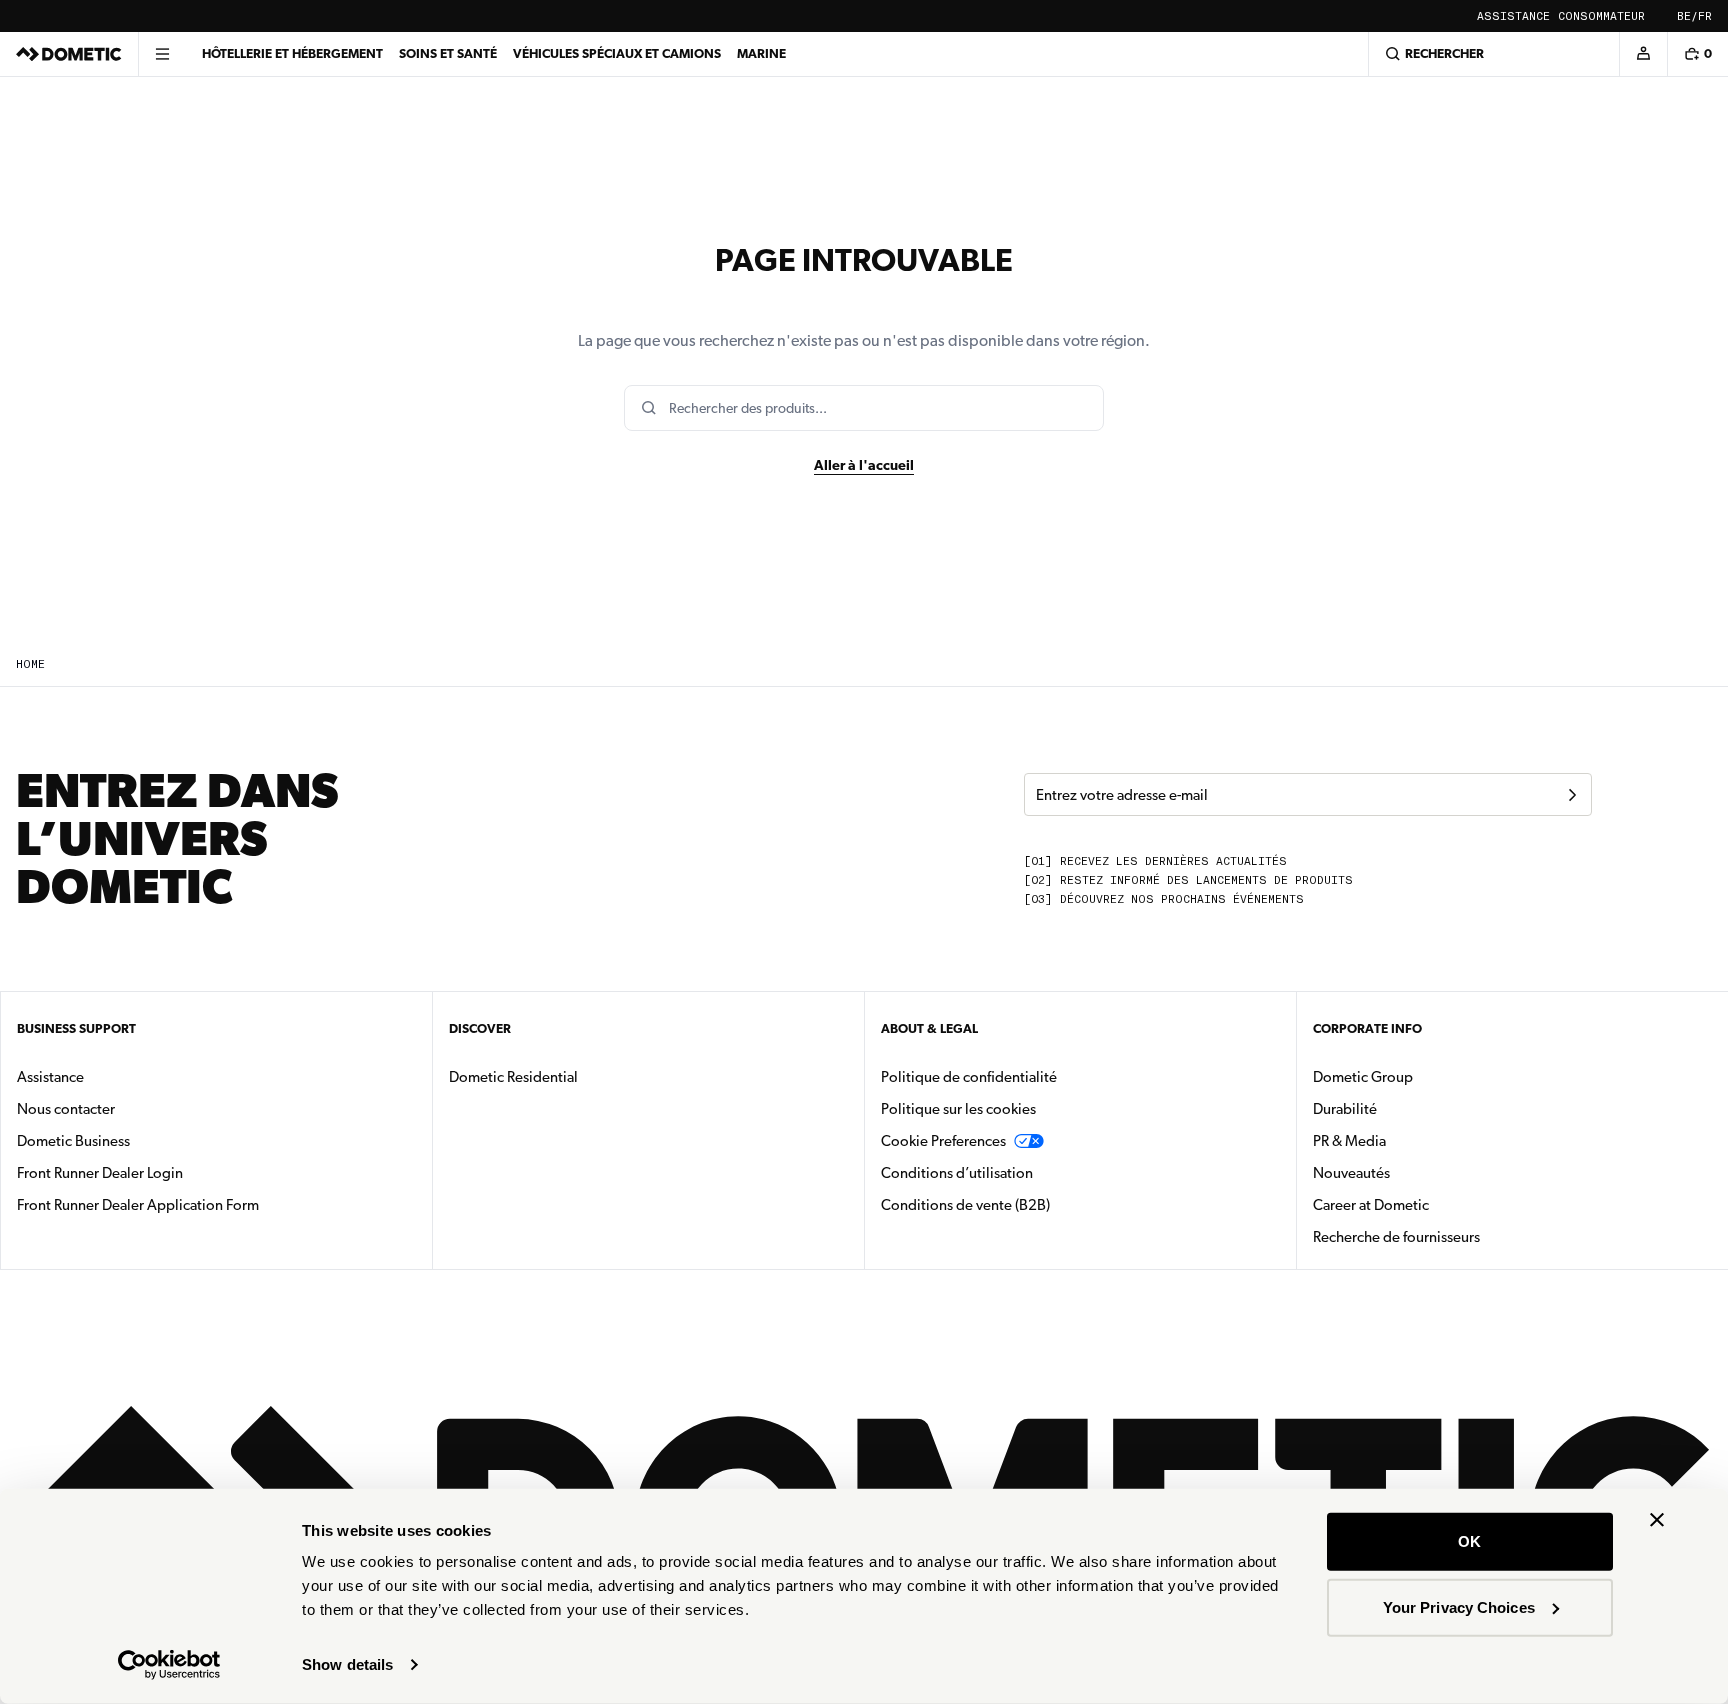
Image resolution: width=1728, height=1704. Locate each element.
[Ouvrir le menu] (162, 54)
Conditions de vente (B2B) (965, 1205)
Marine (761, 53)
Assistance (1513, 16)
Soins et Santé (448, 53)
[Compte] (1643, 54)
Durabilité (1345, 1109)
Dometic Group (1426, 1076)
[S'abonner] (1572, 795)
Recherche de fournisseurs (1396, 1237)
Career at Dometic (1434, 1204)
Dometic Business (136, 1140)
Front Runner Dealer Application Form (138, 1205)
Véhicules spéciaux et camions (617, 53)
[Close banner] (1657, 1520)
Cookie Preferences (943, 1141)
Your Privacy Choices (1459, 1606)
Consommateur (1601, 16)
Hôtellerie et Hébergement (292, 53)
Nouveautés (1414, 1172)
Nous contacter (66, 1109)
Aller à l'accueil (864, 465)
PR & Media (1412, 1140)
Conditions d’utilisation (957, 1173)
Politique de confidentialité (969, 1077)
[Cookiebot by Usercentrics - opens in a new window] (169, 1665)
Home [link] (30, 664)
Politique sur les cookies (958, 1109)
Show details (347, 1664)
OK (1469, 1541)
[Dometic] (69, 54)
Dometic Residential (576, 1076)
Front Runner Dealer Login (100, 1173)
